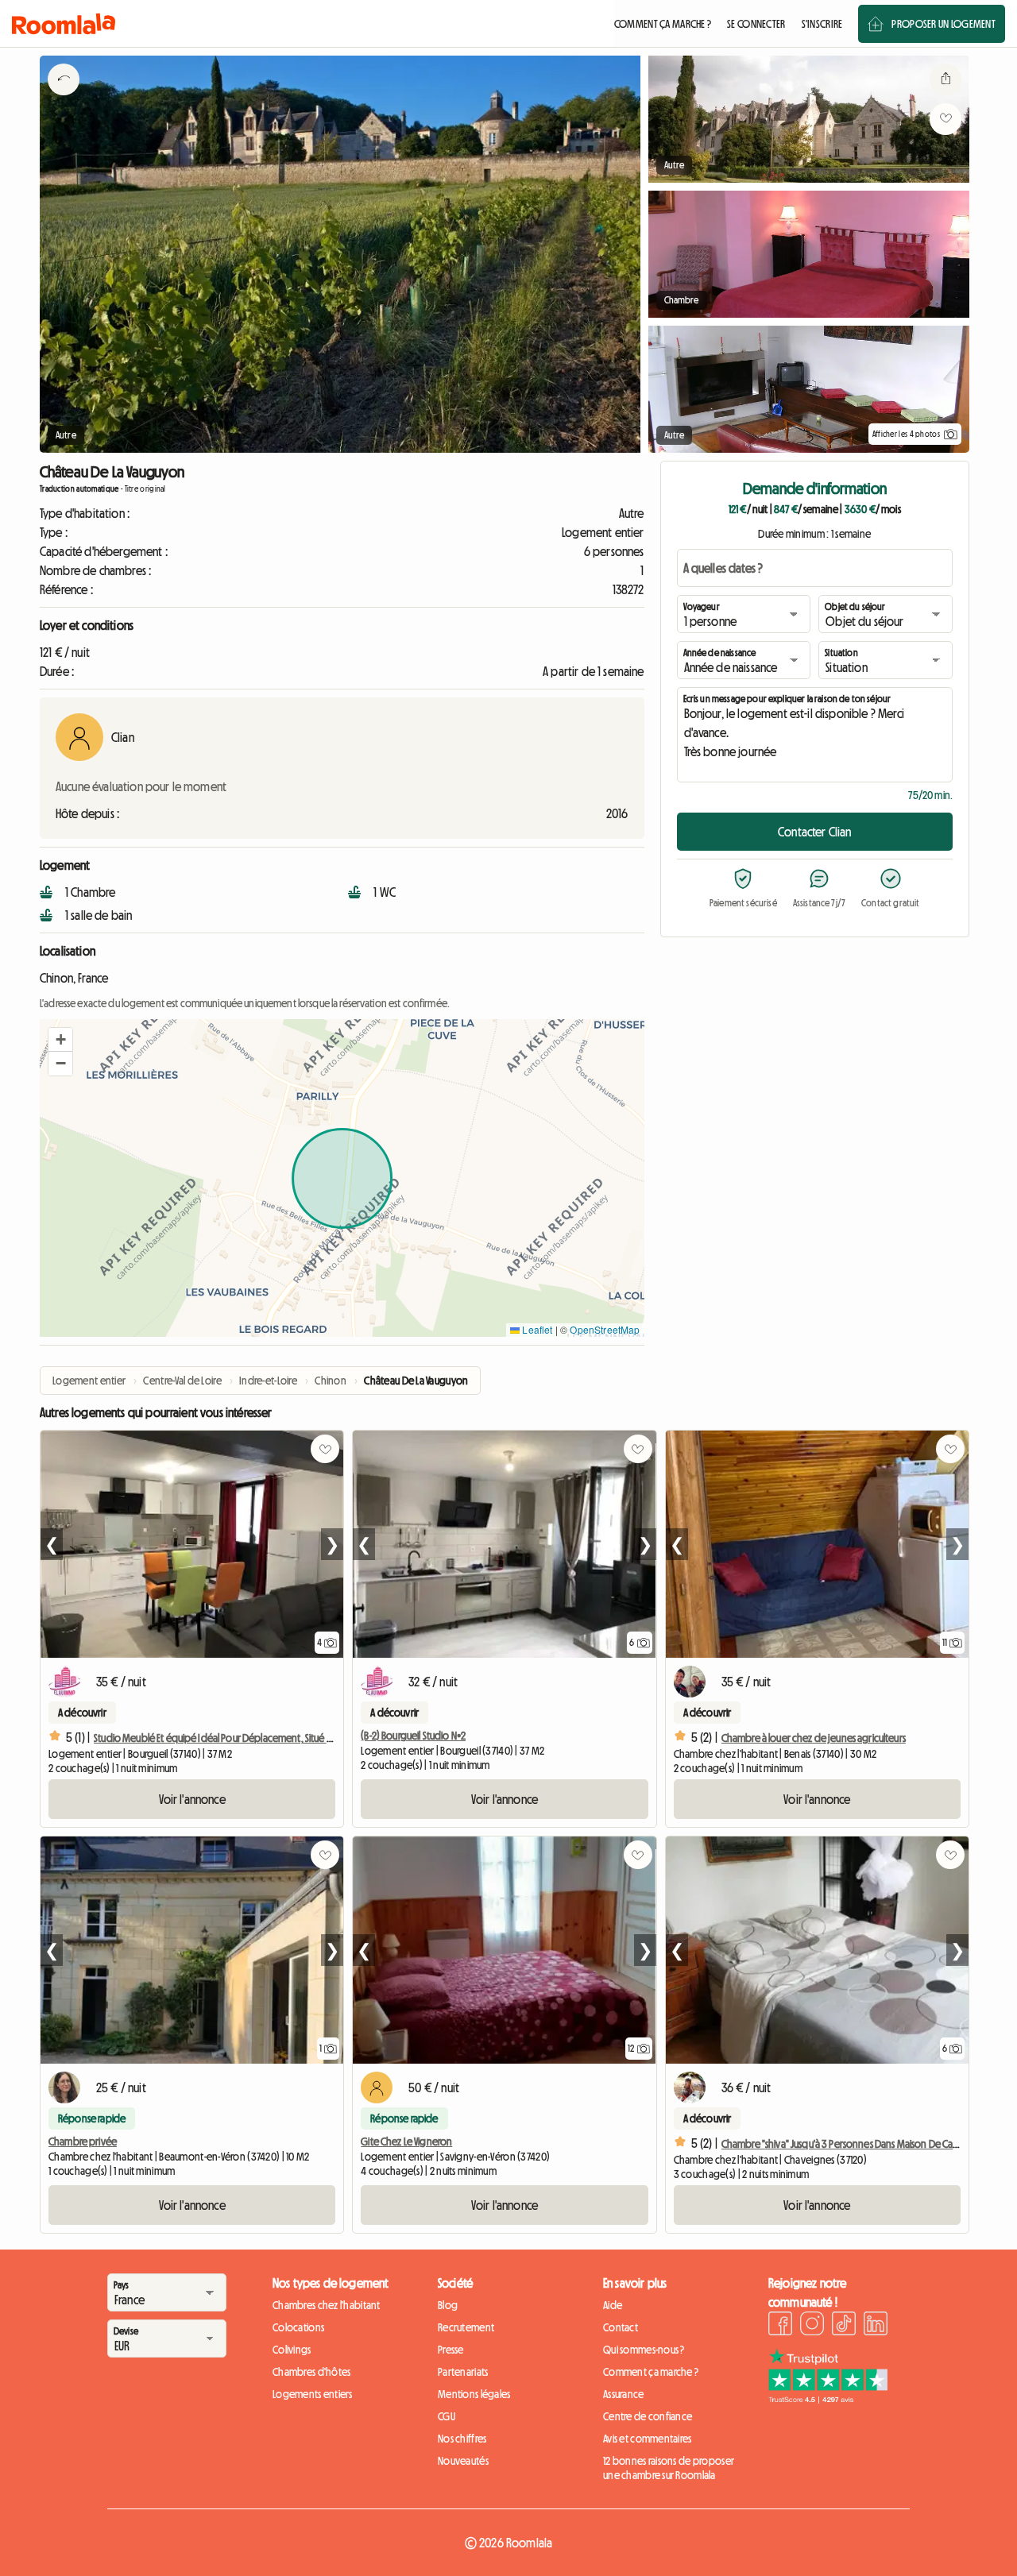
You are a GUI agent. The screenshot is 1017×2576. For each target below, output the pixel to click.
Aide (613, 2305)
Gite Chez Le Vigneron (406, 2142)
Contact (621, 2327)
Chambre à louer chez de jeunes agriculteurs (814, 1738)
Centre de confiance (648, 2416)
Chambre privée (83, 2142)
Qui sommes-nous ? (644, 2350)
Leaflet (536, 1329)
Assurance (624, 2394)
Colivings (292, 2350)
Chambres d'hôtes (311, 2372)
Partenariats (463, 2372)
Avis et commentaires (648, 2439)
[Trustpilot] (828, 2399)
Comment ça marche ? (651, 2372)
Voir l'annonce (192, 1799)
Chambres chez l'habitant (327, 2305)
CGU (447, 2416)
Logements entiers (313, 2394)
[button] (60, 1040)
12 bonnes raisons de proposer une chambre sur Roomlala (669, 2468)
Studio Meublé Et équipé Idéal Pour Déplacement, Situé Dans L (222, 1738)
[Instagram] (812, 2326)
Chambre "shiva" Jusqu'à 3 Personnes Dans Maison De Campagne (856, 2144)
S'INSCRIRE (822, 24)
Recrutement (466, 2327)
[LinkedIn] (876, 2326)
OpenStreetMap (605, 1329)
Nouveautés (463, 2461)
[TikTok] (844, 2326)
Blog (448, 2305)
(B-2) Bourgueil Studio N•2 (413, 1736)
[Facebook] (780, 2326)
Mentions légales (474, 2394)
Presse (451, 2350)
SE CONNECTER (756, 24)
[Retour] (64, 99)
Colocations (298, 2327)
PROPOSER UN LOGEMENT (944, 24)
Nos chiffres (462, 2439)
